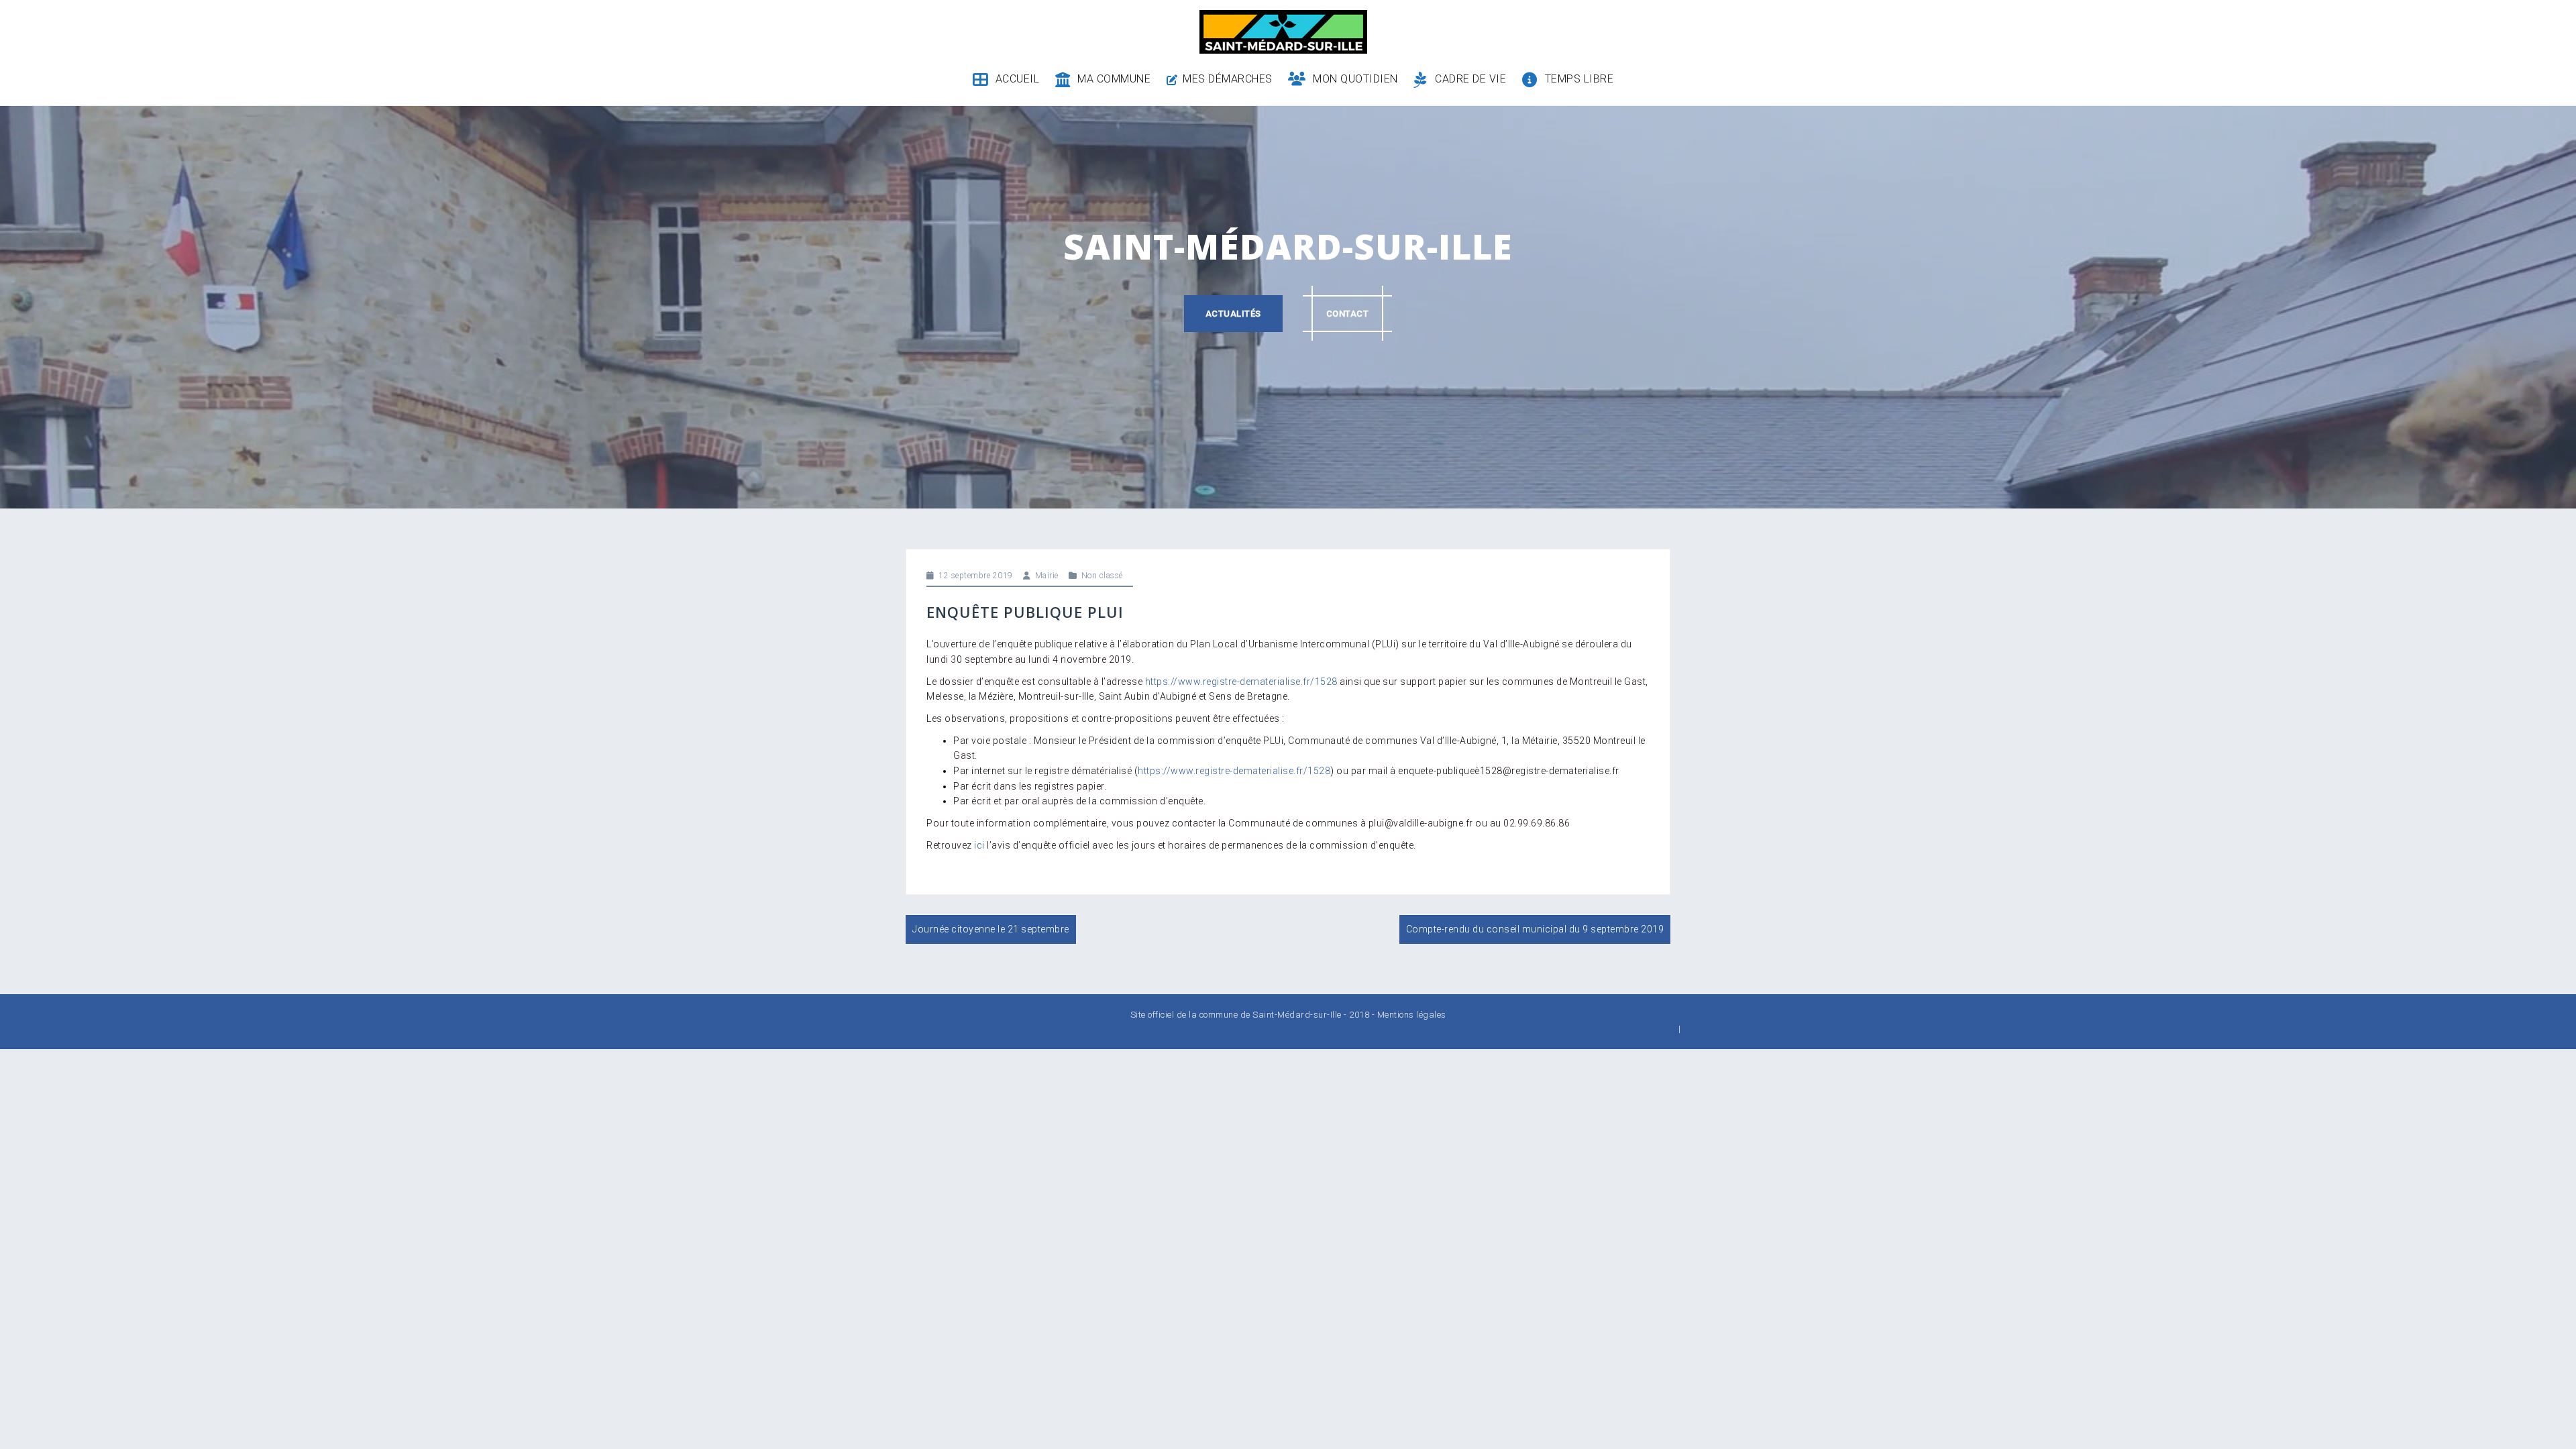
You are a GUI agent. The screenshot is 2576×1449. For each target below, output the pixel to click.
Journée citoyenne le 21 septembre (991, 929)
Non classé (1102, 576)
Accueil (1017, 79)
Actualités (1233, 314)
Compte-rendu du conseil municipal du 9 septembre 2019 (1535, 929)
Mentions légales (1412, 1015)
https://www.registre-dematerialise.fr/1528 (1241, 682)
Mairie (1047, 576)
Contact (1348, 314)
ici (979, 845)
